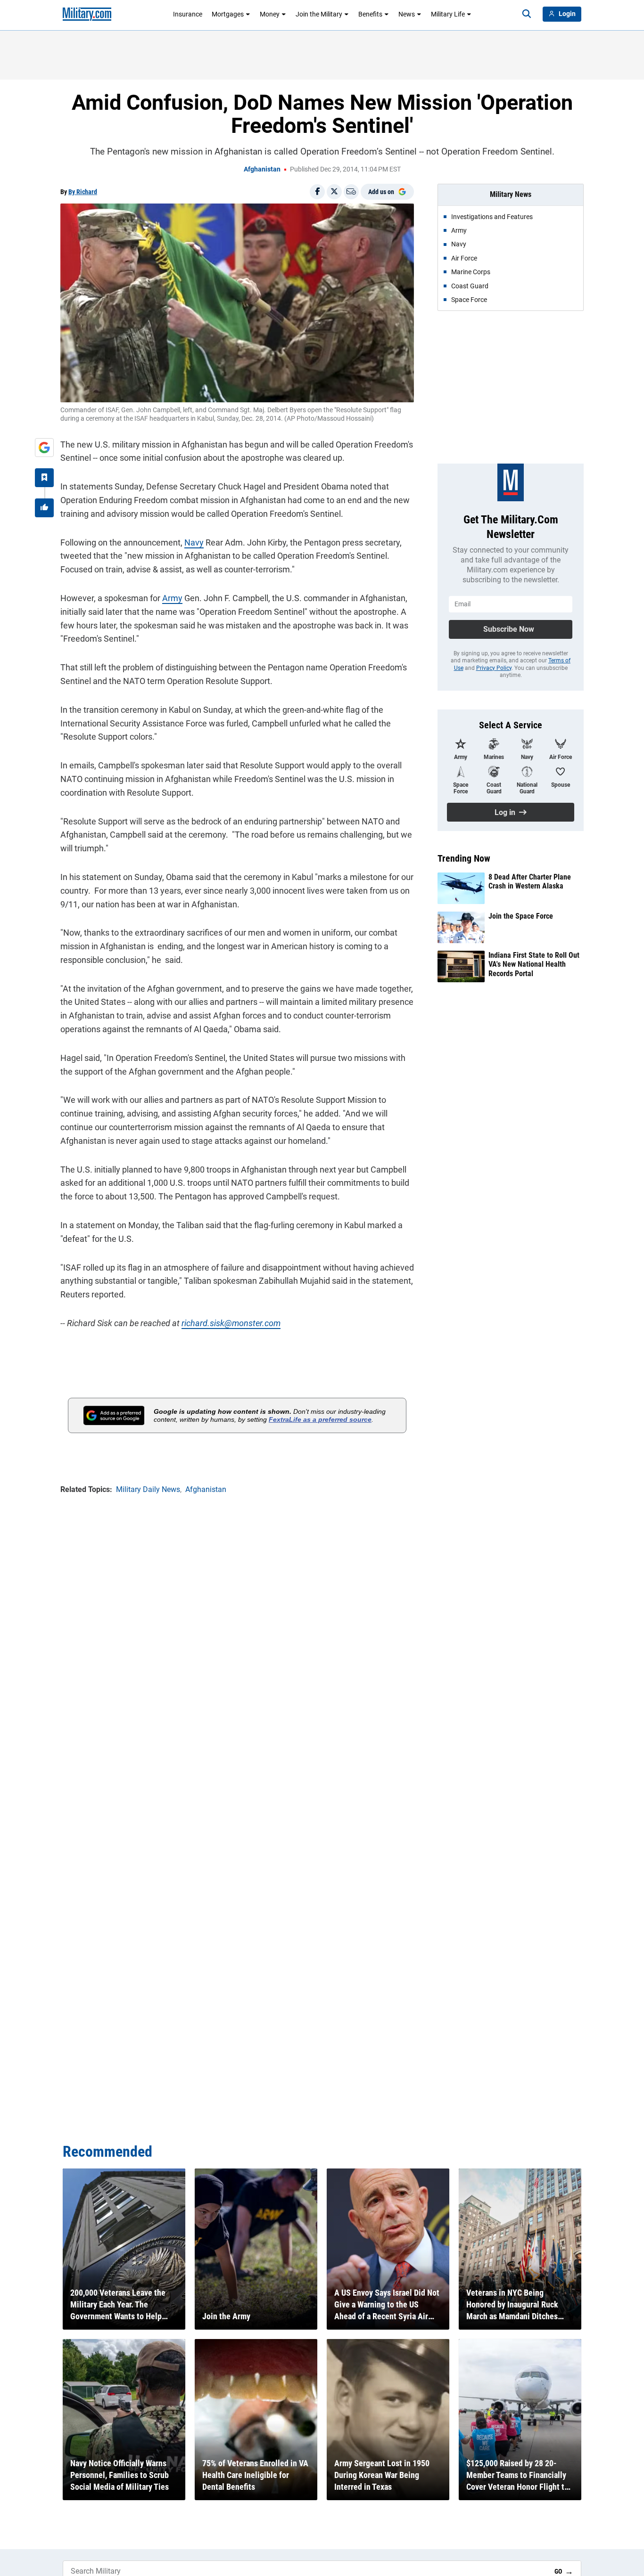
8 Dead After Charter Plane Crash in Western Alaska (530, 881)
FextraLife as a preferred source (320, 1419)
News (407, 14)
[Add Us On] (44, 448)
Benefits (370, 14)
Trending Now (464, 858)
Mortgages (228, 14)
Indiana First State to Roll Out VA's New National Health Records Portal (534, 964)
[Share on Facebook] (317, 192)
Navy (194, 542)
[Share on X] (334, 192)
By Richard (83, 192)
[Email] (351, 192)
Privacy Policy (494, 668)
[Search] (527, 14)
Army (172, 598)
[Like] (44, 508)
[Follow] (44, 478)
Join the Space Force (521, 916)
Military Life (448, 14)
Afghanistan (262, 169)
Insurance (188, 14)
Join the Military (319, 14)
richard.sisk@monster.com (231, 1323)
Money (270, 14)
